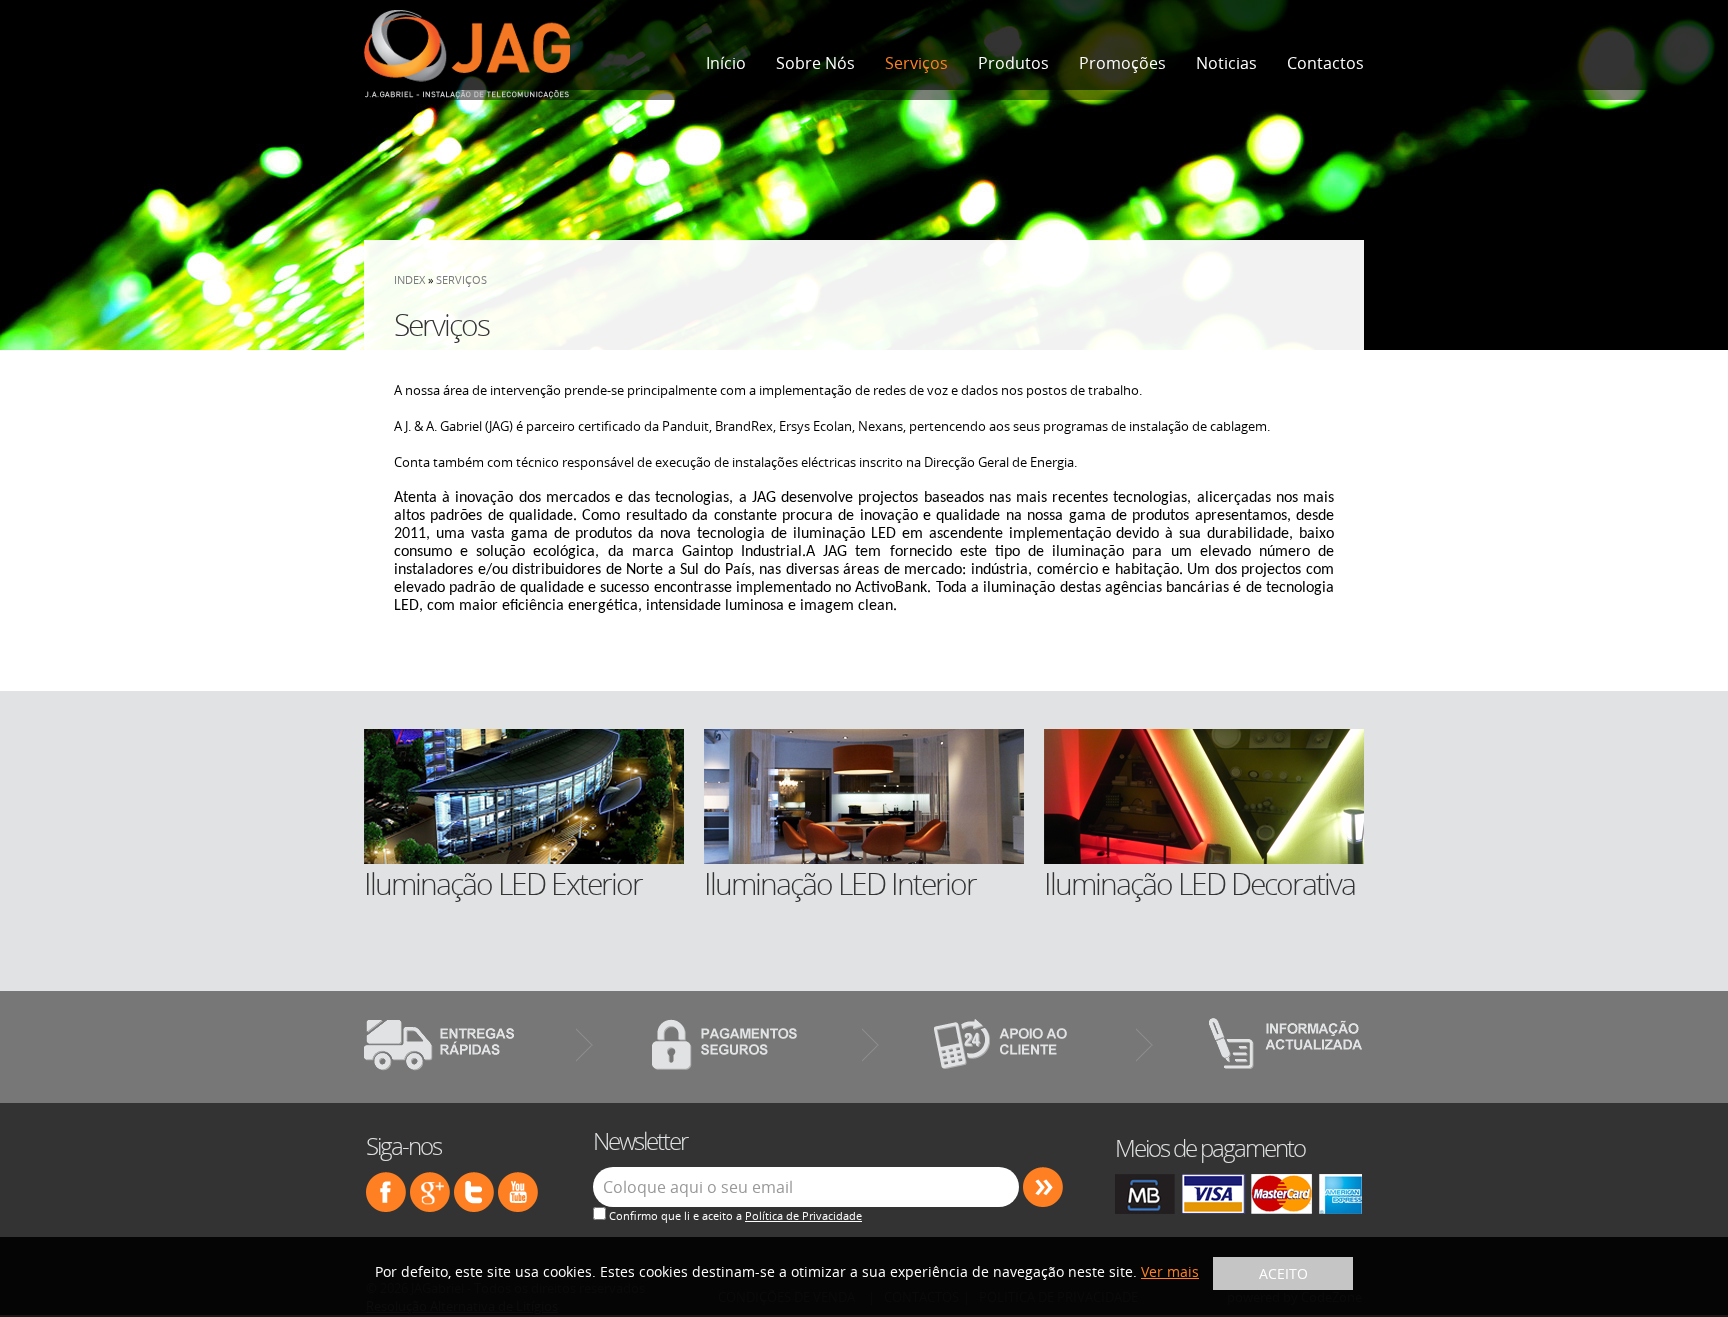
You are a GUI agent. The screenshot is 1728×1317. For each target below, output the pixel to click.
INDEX (409, 279)
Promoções (1122, 63)
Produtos (1013, 63)
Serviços (916, 63)
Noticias (1226, 63)
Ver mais (1170, 1271)
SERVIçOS (461, 279)
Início (726, 63)
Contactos (1325, 63)
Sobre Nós (815, 63)
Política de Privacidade (803, 1215)
